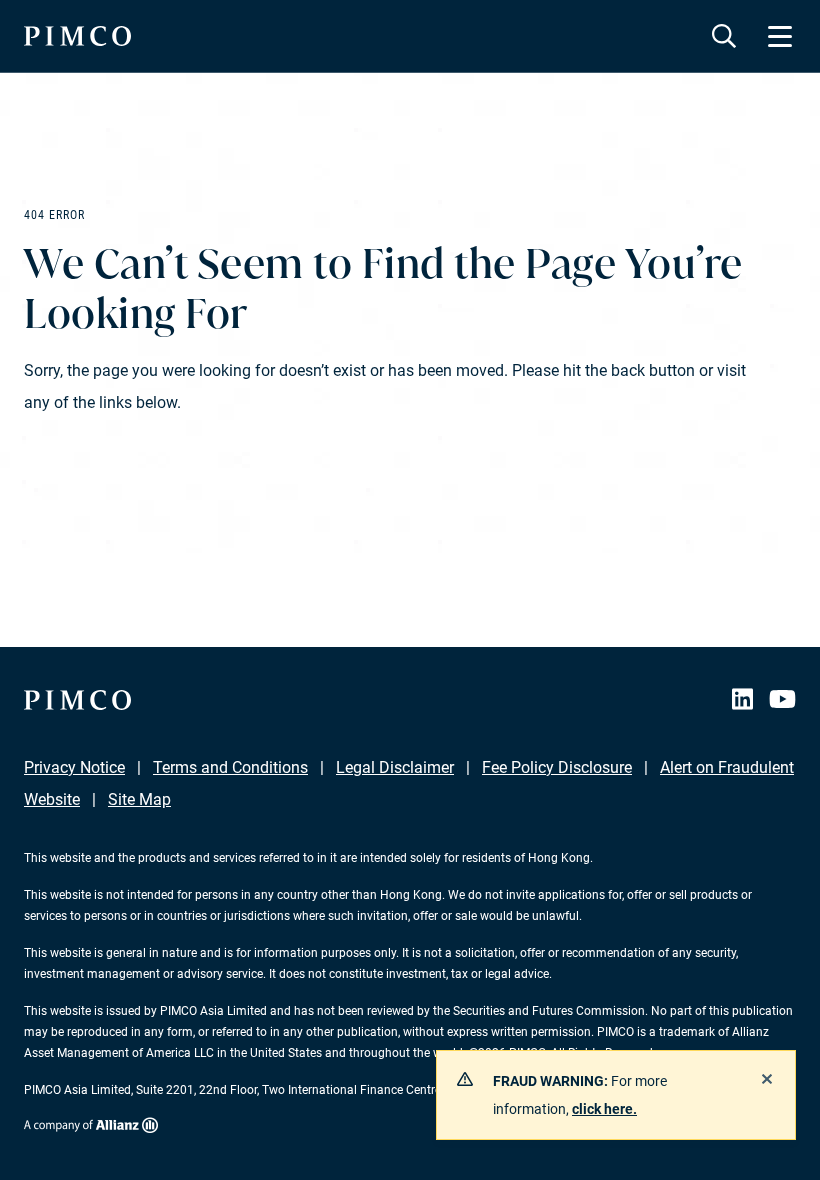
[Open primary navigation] (780, 36)
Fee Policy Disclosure (557, 767)
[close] (767, 1079)
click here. (604, 1109)
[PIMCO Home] (77, 36)
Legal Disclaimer (395, 767)
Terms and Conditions (230, 767)
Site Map (139, 799)
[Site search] (724, 36)
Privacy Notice (74, 767)
